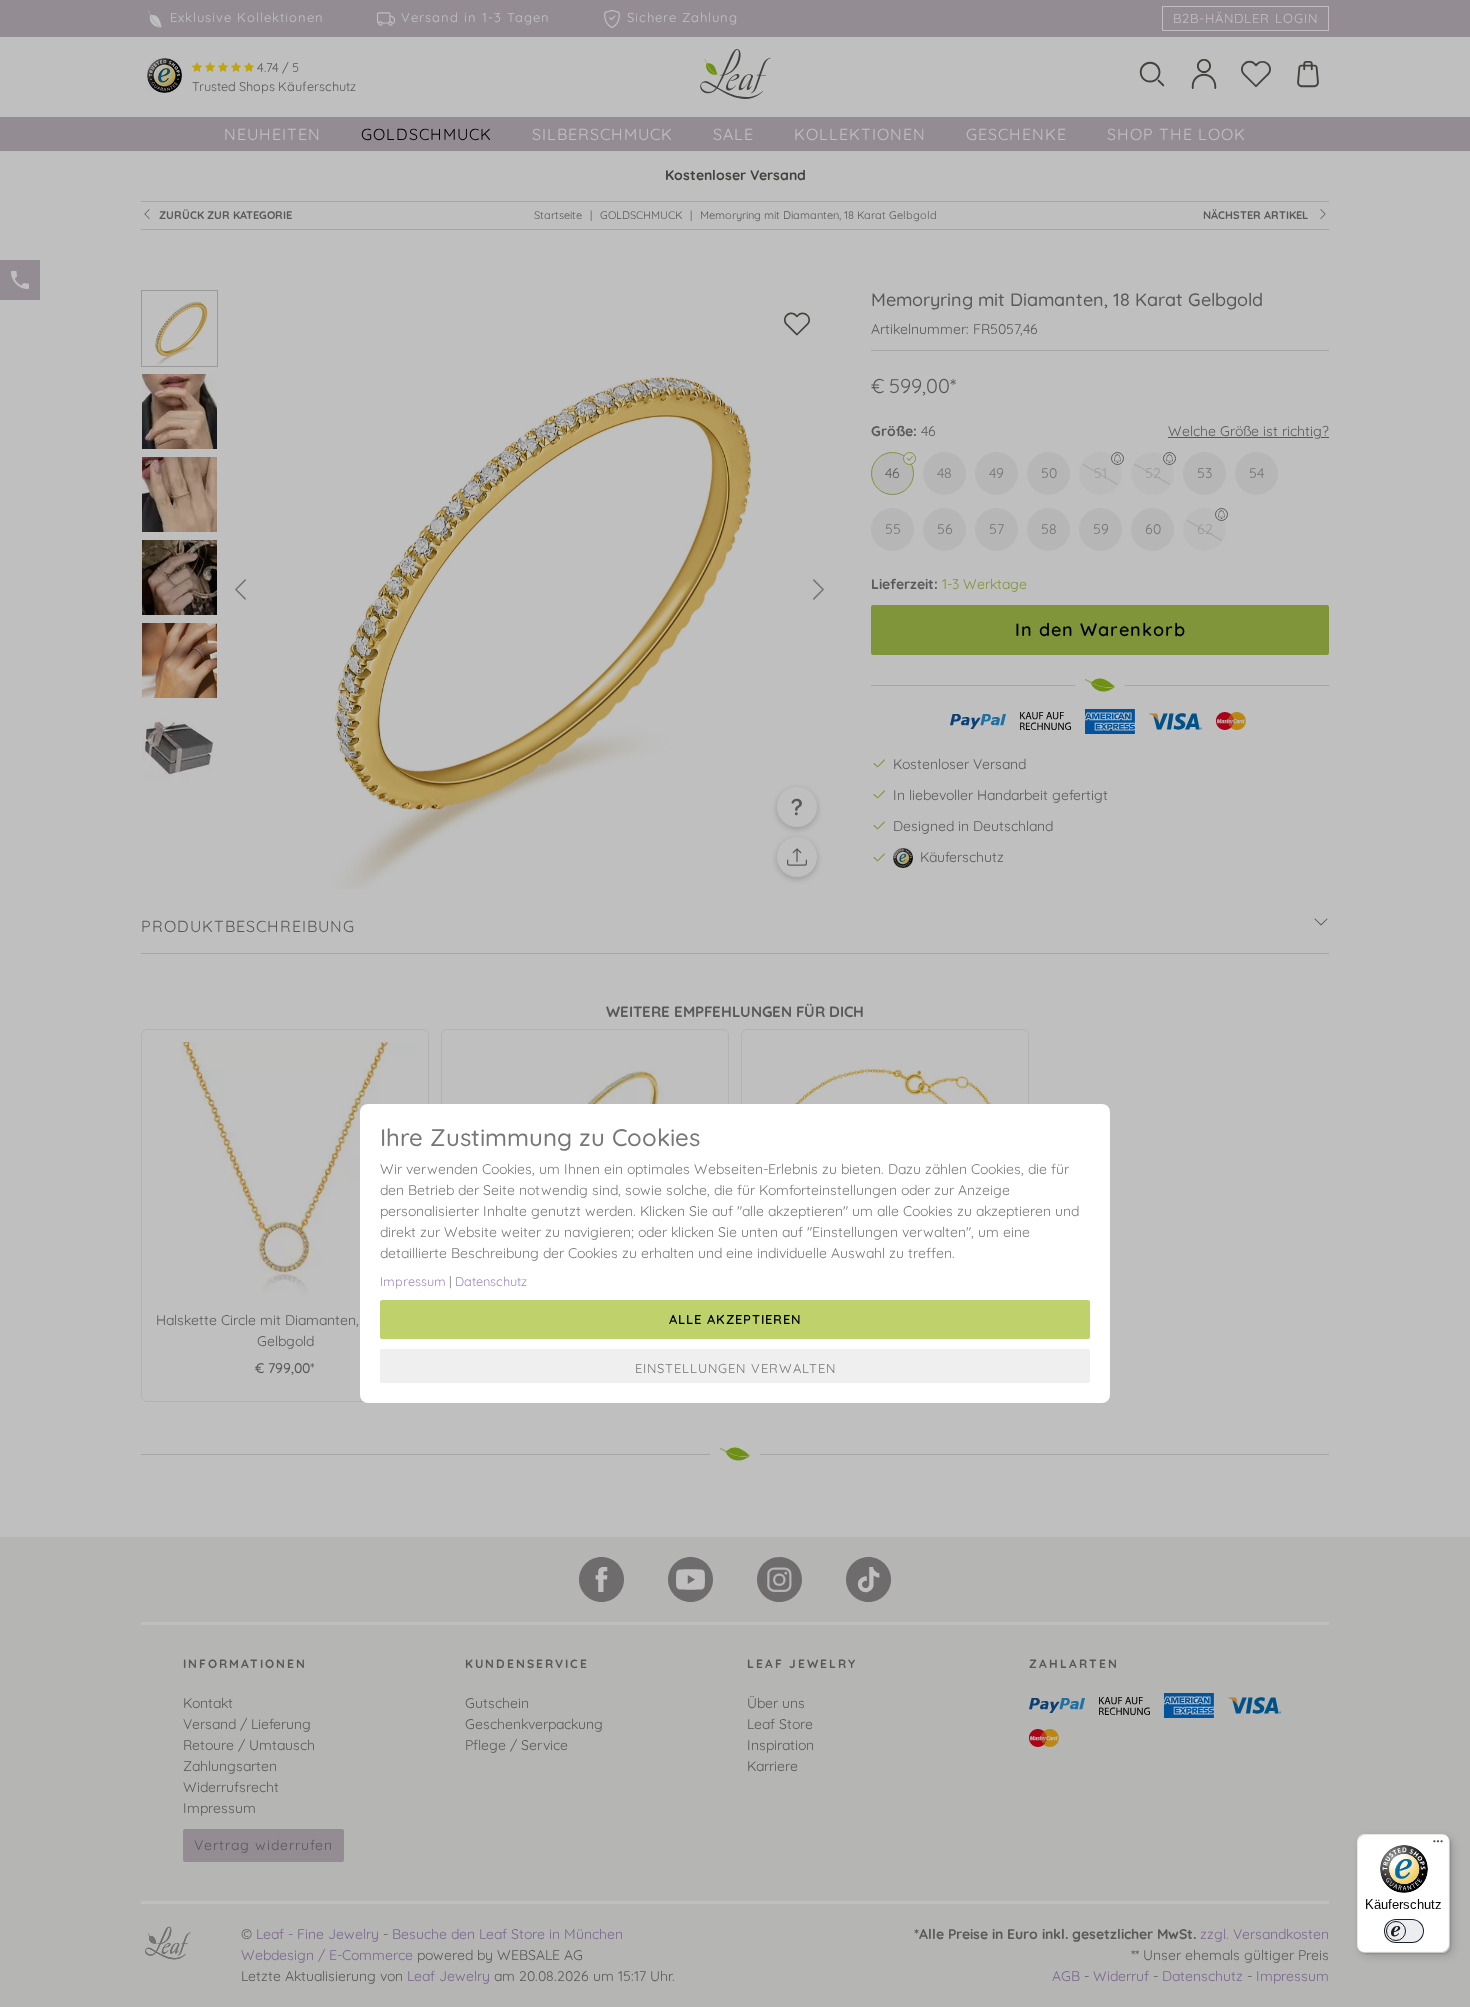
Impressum (413, 1281)
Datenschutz (491, 1281)
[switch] (1404, 1931)
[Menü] (1438, 1846)
